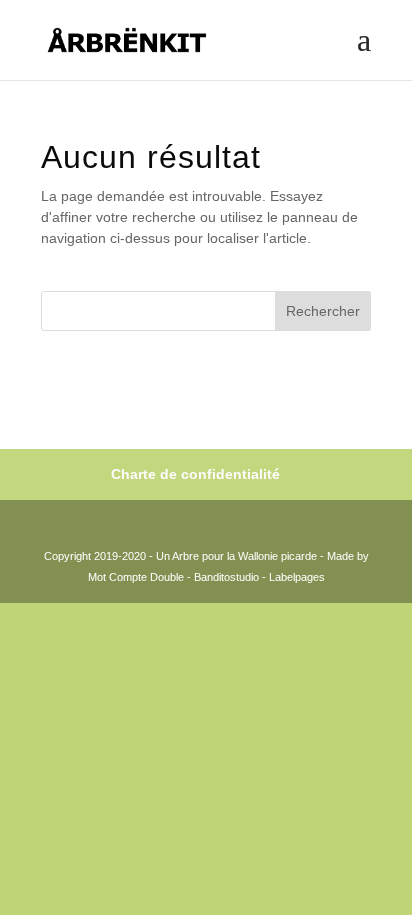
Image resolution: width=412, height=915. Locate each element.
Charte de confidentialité (195, 474)
